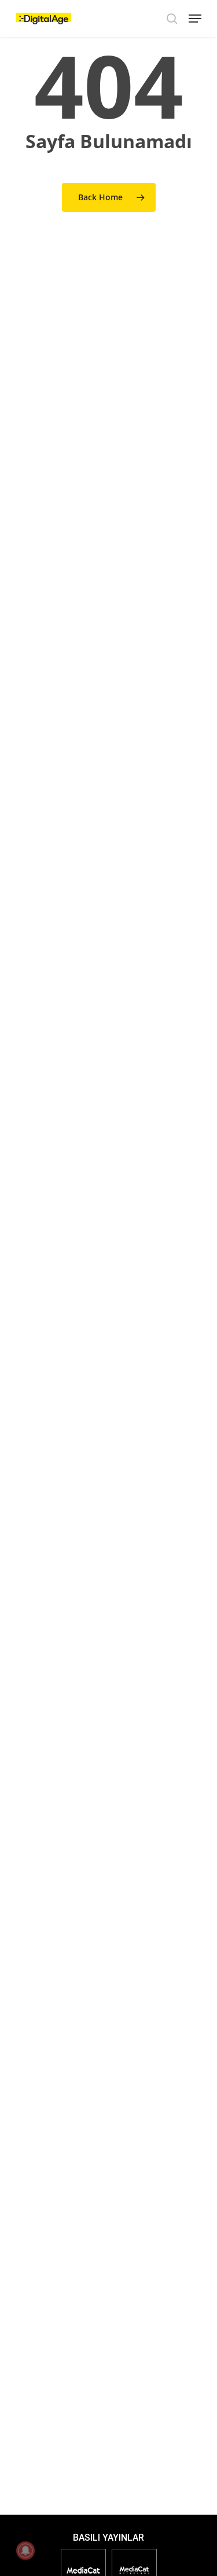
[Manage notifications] (25, 2551)
